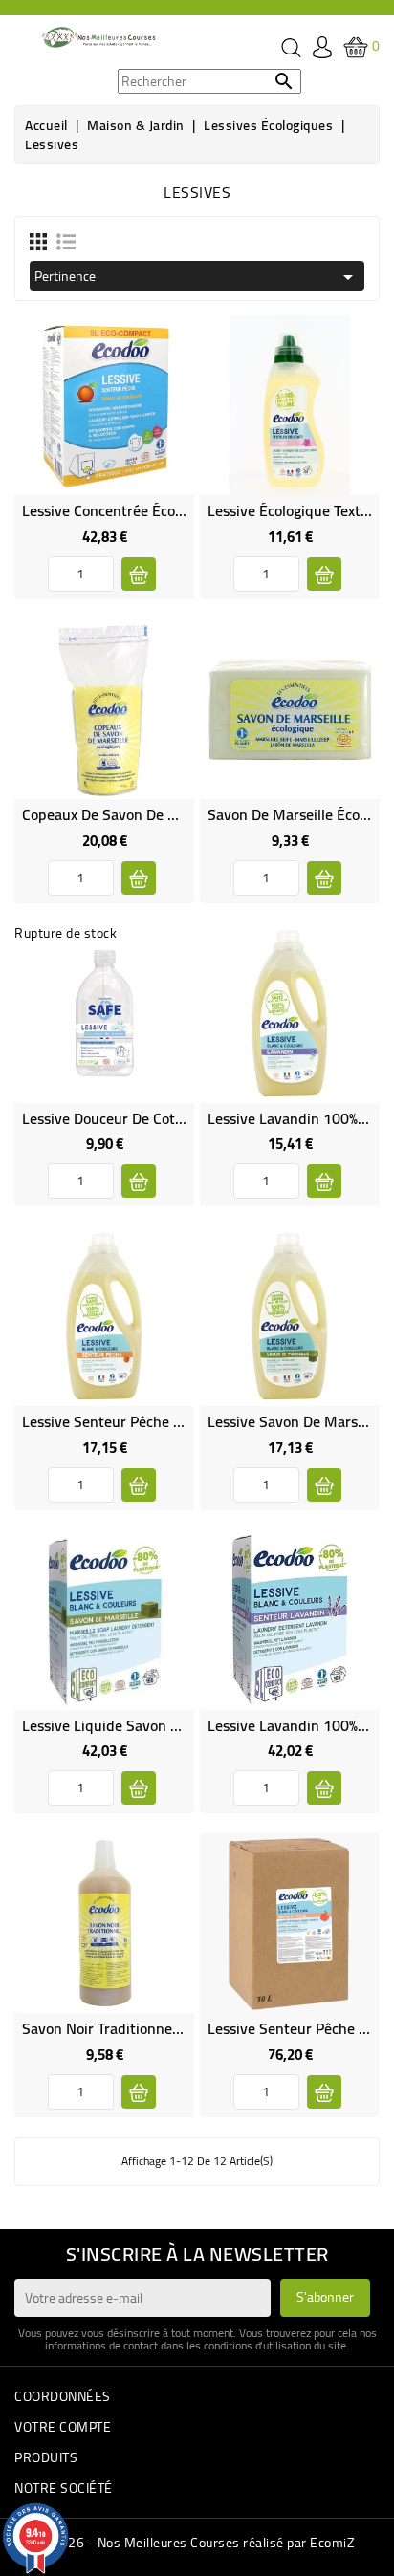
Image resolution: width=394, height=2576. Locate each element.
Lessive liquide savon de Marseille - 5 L (154, 1725)
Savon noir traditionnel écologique (136, 2028)
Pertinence (197, 276)
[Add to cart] (139, 574)
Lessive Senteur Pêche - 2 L (113, 1421)
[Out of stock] (139, 1181)
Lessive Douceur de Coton (107, 1118)
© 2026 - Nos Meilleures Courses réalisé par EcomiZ (197, 2543)
